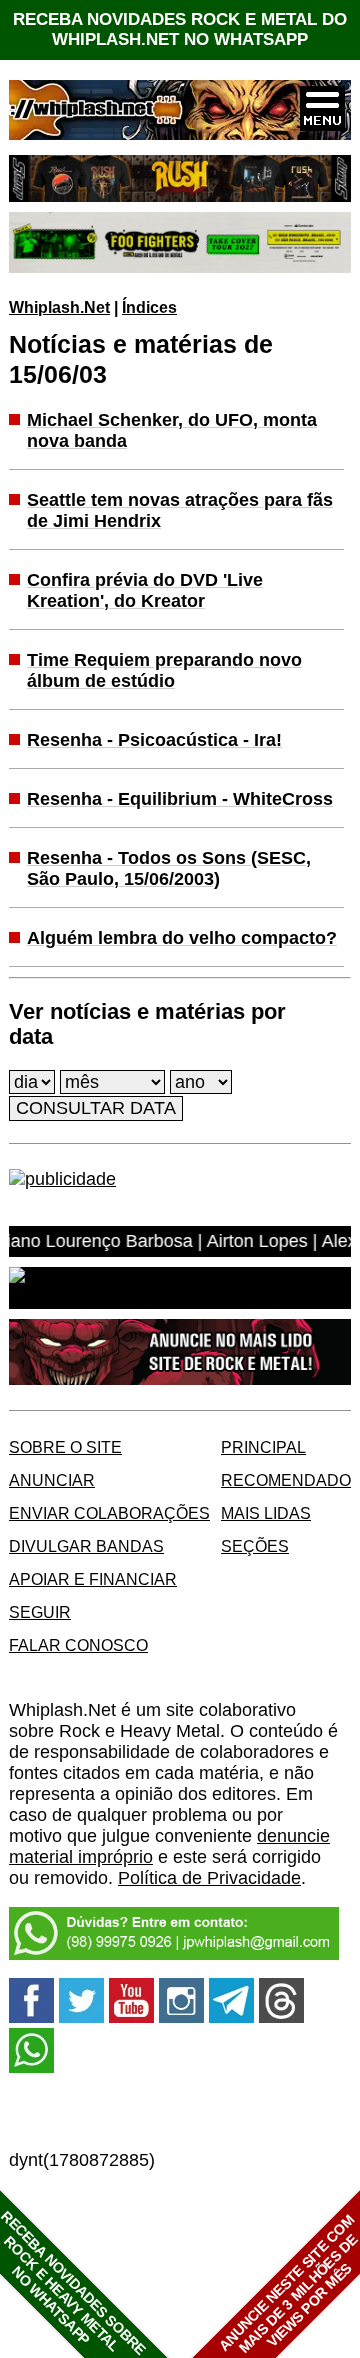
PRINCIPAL (263, 1447)
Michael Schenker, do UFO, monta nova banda (172, 430)
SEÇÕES (255, 1546)
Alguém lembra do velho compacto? (182, 938)
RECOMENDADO (286, 1480)
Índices (149, 307)
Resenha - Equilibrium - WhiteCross (180, 799)
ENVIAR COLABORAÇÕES (109, 1513)
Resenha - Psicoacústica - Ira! (154, 740)
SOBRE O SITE (65, 1447)
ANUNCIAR (52, 1480)
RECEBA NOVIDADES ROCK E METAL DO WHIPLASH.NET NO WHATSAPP (180, 29)
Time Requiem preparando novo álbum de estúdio (164, 670)
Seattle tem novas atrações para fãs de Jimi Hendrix (180, 510)
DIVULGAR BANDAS (86, 1546)
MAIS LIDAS (266, 1513)
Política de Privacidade (209, 1878)
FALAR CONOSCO (78, 1645)
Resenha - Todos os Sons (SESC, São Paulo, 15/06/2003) (169, 868)
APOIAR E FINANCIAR (93, 1579)
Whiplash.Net (59, 307)
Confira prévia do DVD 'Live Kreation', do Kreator (145, 590)
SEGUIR (40, 1612)
